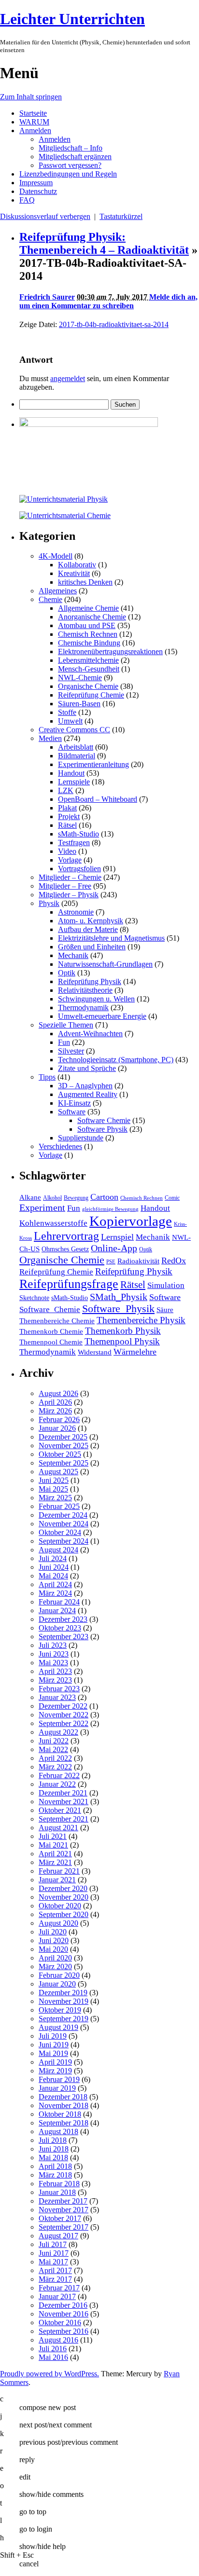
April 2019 (55, 2062)
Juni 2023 (54, 1654)
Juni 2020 (54, 1940)
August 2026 (58, 1393)
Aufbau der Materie (88, 929)
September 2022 (64, 1723)
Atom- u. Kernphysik (91, 921)
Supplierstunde (81, 1138)
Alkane (30, 1197)
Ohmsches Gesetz (65, 1249)
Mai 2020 (53, 1949)
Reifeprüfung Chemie (91, 695)
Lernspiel (117, 1237)
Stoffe (67, 712)
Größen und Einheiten (92, 947)
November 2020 (64, 1897)
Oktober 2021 (60, 1810)
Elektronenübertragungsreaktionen (110, 651)
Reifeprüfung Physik (90, 981)
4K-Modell (56, 556)
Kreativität (74, 573)
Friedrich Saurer (47, 297)
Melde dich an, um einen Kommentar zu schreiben (108, 301)
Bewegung (76, 1198)
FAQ (27, 200)
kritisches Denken (85, 582)
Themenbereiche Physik (141, 1320)
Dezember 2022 (63, 1706)
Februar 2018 (59, 2184)
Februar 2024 (59, 1602)
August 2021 (58, 1828)
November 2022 (64, 1715)
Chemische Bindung (89, 643)
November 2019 (64, 2001)
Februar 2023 (59, 1689)
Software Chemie (104, 1120)
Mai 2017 (53, 2262)
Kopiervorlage (131, 1221)
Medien (50, 738)
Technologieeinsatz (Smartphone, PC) (116, 1060)
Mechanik (73, 955)
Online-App (114, 1248)
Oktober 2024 (60, 1532)
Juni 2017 (54, 2253)
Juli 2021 (53, 1836)
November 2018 (64, 2105)
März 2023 (55, 1680)
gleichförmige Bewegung (110, 1209)
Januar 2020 (57, 1984)
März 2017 (55, 2279)
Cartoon (104, 1197)
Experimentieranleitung (93, 764)
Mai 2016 (53, 2357)
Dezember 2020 (63, 1888)
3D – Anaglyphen (85, 1086)
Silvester (71, 1051)
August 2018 (58, 2131)
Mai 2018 (53, 2158)
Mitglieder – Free (65, 886)
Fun (64, 1042)
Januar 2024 (57, 1610)
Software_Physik (118, 1309)
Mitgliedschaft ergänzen (75, 157)
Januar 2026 (57, 1428)
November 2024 (64, 1524)
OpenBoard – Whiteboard (98, 799)
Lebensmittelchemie (88, 660)
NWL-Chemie (80, 678)
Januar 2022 (57, 1784)
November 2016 (64, 2314)
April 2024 (55, 1584)
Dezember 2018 (63, 2097)
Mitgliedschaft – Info (71, 148)
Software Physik (102, 1129)
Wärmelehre (135, 1352)
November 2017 (64, 2210)
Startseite (33, 113)
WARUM (34, 122)
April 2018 (55, 2166)
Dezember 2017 (63, 2201)
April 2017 (55, 2270)
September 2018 (64, 2123)
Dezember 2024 (63, 1515)
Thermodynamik (83, 1007)
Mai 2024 (53, 1576)
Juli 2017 (53, 2244)
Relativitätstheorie (85, 990)
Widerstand (95, 1352)
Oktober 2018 (60, 2114)
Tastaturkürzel (121, 216)
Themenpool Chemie (51, 1342)
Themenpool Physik (122, 1341)
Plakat (67, 808)
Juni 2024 (54, 1567)
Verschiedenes (60, 1146)
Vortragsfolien (79, 869)
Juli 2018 (53, 2140)
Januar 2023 (57, 1697)
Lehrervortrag (66, 1236)
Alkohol (52, 1198)
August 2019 (58, 2027)
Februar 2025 (59, 1506)
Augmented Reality (88, 1094)
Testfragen (74, 843)
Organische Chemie (88, 686)
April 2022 (55, 1758)
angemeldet (68, 378)
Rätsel (67, 825)
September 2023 (64, 1637)
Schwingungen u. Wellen (96, 999)
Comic (172, 1198)
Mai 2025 (53, 1489)
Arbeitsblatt (76, 747)
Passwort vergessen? (70, 165)
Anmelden (35, 130)
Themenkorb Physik (123, 1331)
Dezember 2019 (63, 1993)
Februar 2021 (59, 1871)
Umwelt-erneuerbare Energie (102, 1016)
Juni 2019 (54, 2045)
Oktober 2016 (60, 2323)
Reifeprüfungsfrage (69, 1284)
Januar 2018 (57, 2192)
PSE (111, 1262)
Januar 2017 (57, 2296)
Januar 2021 (57, 1880)
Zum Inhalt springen (31, 97)
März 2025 (55, 1498)
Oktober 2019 (60, 2010)
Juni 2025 (54, 1480)
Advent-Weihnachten (90, 1034)
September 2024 (64, 1541)
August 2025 (58, 1472)
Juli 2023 (53, 1645)
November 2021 (64, 1802)
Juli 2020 (53, 1932)
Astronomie (76, 912)
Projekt (69, 816)
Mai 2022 (53, 1749)
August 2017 (58, 2236)
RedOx (174, 1261)
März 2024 (55, 1593)
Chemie (50, 599)
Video (67, 851)
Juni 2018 (54, 2149)
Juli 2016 (53, 2349)
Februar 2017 (59, 2288)
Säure (165, 1309)
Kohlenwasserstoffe (53, 1223)
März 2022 (55, 1767)
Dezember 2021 (63, 1793)
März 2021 (55, 1862)
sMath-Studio (78, 834)
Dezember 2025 (63, 1437)
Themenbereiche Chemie (57, 1321)
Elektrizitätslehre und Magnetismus (111, 938)
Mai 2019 (53, 2053)
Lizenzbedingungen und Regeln (68, 174)
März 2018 (55, 2175)
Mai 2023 (53, 1663)
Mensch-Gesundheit (89, 669)
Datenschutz (38, 191)
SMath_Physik (119, 1297)
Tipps (47, 1077)
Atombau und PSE (87, 625)
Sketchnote (34, 1298)
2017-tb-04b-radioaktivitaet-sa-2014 (114, 324)
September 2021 (64, 1819)
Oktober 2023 (60, 1628)
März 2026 (55, 1411)
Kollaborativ (77, 565)
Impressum (36, 183)
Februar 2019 (59, 2079)
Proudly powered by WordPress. (50, 2374)
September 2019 (64, 2019)
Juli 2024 (53, 1558)
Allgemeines (58, 591)
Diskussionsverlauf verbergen (45, 216)
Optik (67, 973)
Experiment (42, 1207)
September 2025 (64, 1463)
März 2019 (55, 2071)
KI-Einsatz (74, 1103)
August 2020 (58, 1923)
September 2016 (64, 2331)
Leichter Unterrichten (72, 19)
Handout (71, 773)
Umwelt (70, 721)
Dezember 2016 (63, 2305)
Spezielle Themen (66, 1025)
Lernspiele (74, 782)
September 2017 (64, 2227)
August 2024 (58, 1550)
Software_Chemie (50, 1309)
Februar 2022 (59, 1775)
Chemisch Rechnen (88, 634)
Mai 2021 (53, 1845)
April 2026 (55, 1402)
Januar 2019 (57, 2088)
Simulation (166, 1285)
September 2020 (64, 1914)
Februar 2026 (59, 1419)
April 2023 (55, 1671)
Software (72, 1112)
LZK (66, 790)
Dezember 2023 (63, 1619)
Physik (49, 903)
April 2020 (55, 1958)
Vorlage (70, 860)
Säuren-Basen (79, 704)
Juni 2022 (54, 1741)
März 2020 (55, 1966)
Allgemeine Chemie (88, 608)
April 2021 (55, 1854)
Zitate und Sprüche (87, 1068)
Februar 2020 (59, 1975)
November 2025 (64, 1446)
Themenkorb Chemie (51, 1331)
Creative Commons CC (74, 730)
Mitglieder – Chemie (70, 877)
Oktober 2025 (60, 1454)
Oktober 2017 (60, 2218)
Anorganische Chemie (92, 617)
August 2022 (58, 1732)
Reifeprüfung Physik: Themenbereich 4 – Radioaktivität (104, 243)
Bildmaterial (77, 756)
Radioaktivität (138, 1261)
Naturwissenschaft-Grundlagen (105, 964)
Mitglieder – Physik (69, 895)
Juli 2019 (53, 2036)
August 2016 (58, 2340)
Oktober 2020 (60, 1906)
